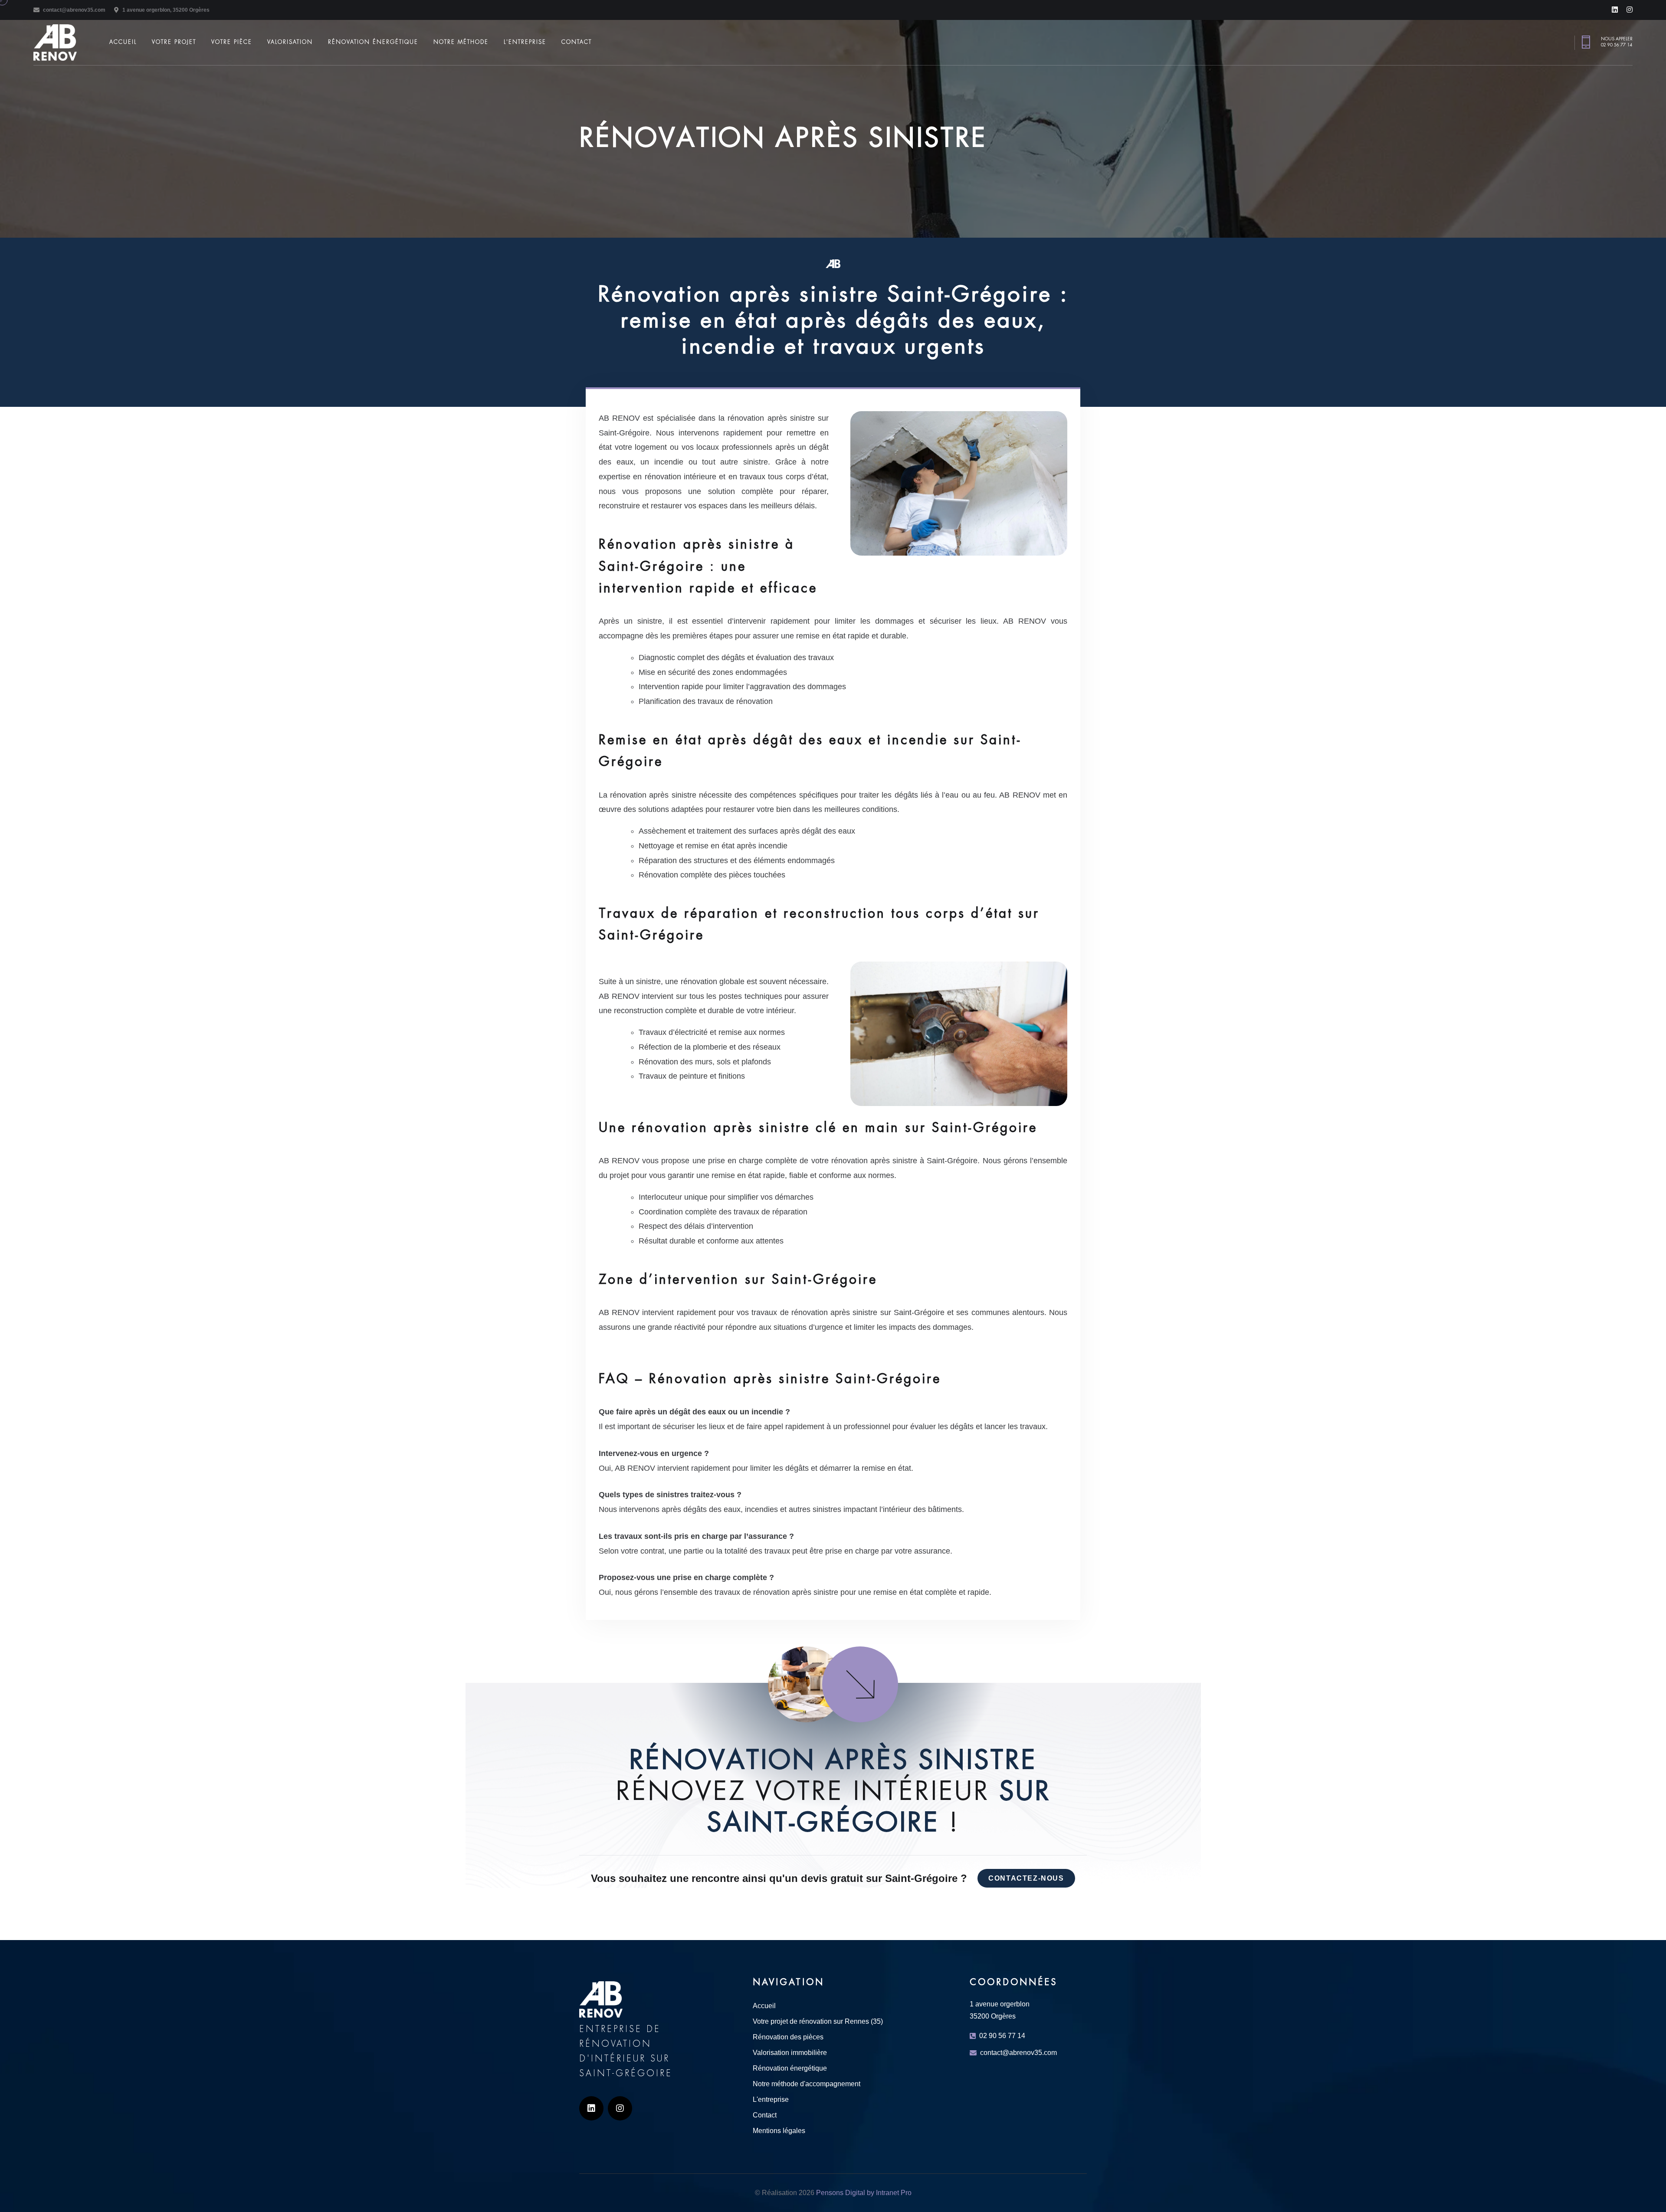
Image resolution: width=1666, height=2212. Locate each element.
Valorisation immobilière (790, 2053)
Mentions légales (779, 2131)
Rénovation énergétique (373, 42)
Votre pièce (232, 42)
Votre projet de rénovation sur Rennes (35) (818, 2021)
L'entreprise (525, 42)
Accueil (123, 42)
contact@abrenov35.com (74, 10)
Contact (577, 42)
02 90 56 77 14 (1617, 45)
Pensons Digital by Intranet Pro (864, 2193)
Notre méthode (461, 42)
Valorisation (290, 42)
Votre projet (174, 42)
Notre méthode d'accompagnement (807, 2084)
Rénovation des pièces (788, 2037)
